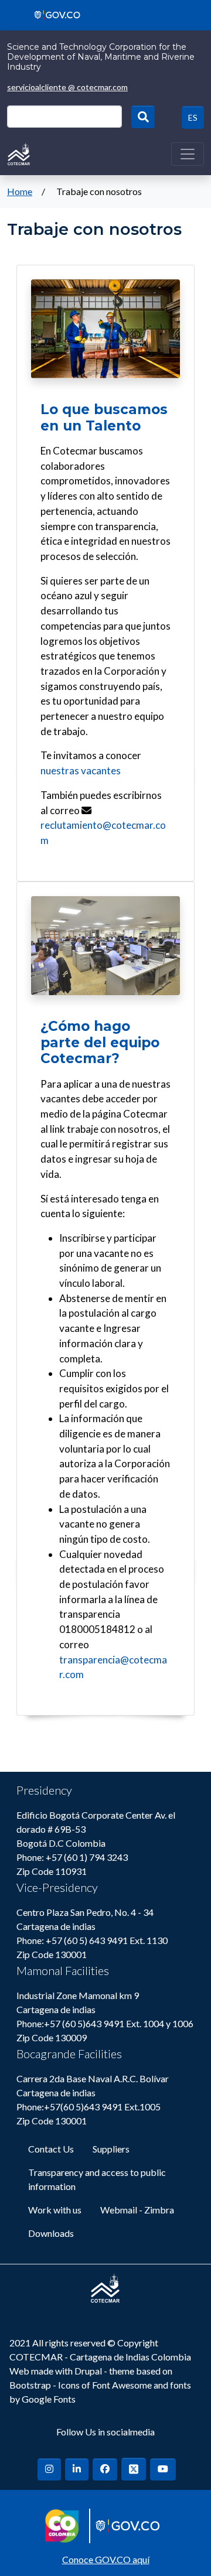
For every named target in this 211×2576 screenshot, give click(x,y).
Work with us (55, 2210)
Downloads (51, 2233)
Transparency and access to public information (97, 2179)
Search (143, 117)
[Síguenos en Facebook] (105, 2469)
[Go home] (19, 153)
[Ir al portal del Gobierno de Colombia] (53, 14)
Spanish (193, 117)
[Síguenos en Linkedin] (77, 2469)
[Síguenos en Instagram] (49, 2469)
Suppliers (111, 2149)
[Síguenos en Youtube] (163, 2469)
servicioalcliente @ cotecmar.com (67, 87)
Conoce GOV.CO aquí (106, 2559)
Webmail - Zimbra (137, 2210)
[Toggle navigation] (188, 154)
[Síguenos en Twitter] (134, 2469)
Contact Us (51, 2149)
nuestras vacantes (81, 771)
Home (20, 191)
